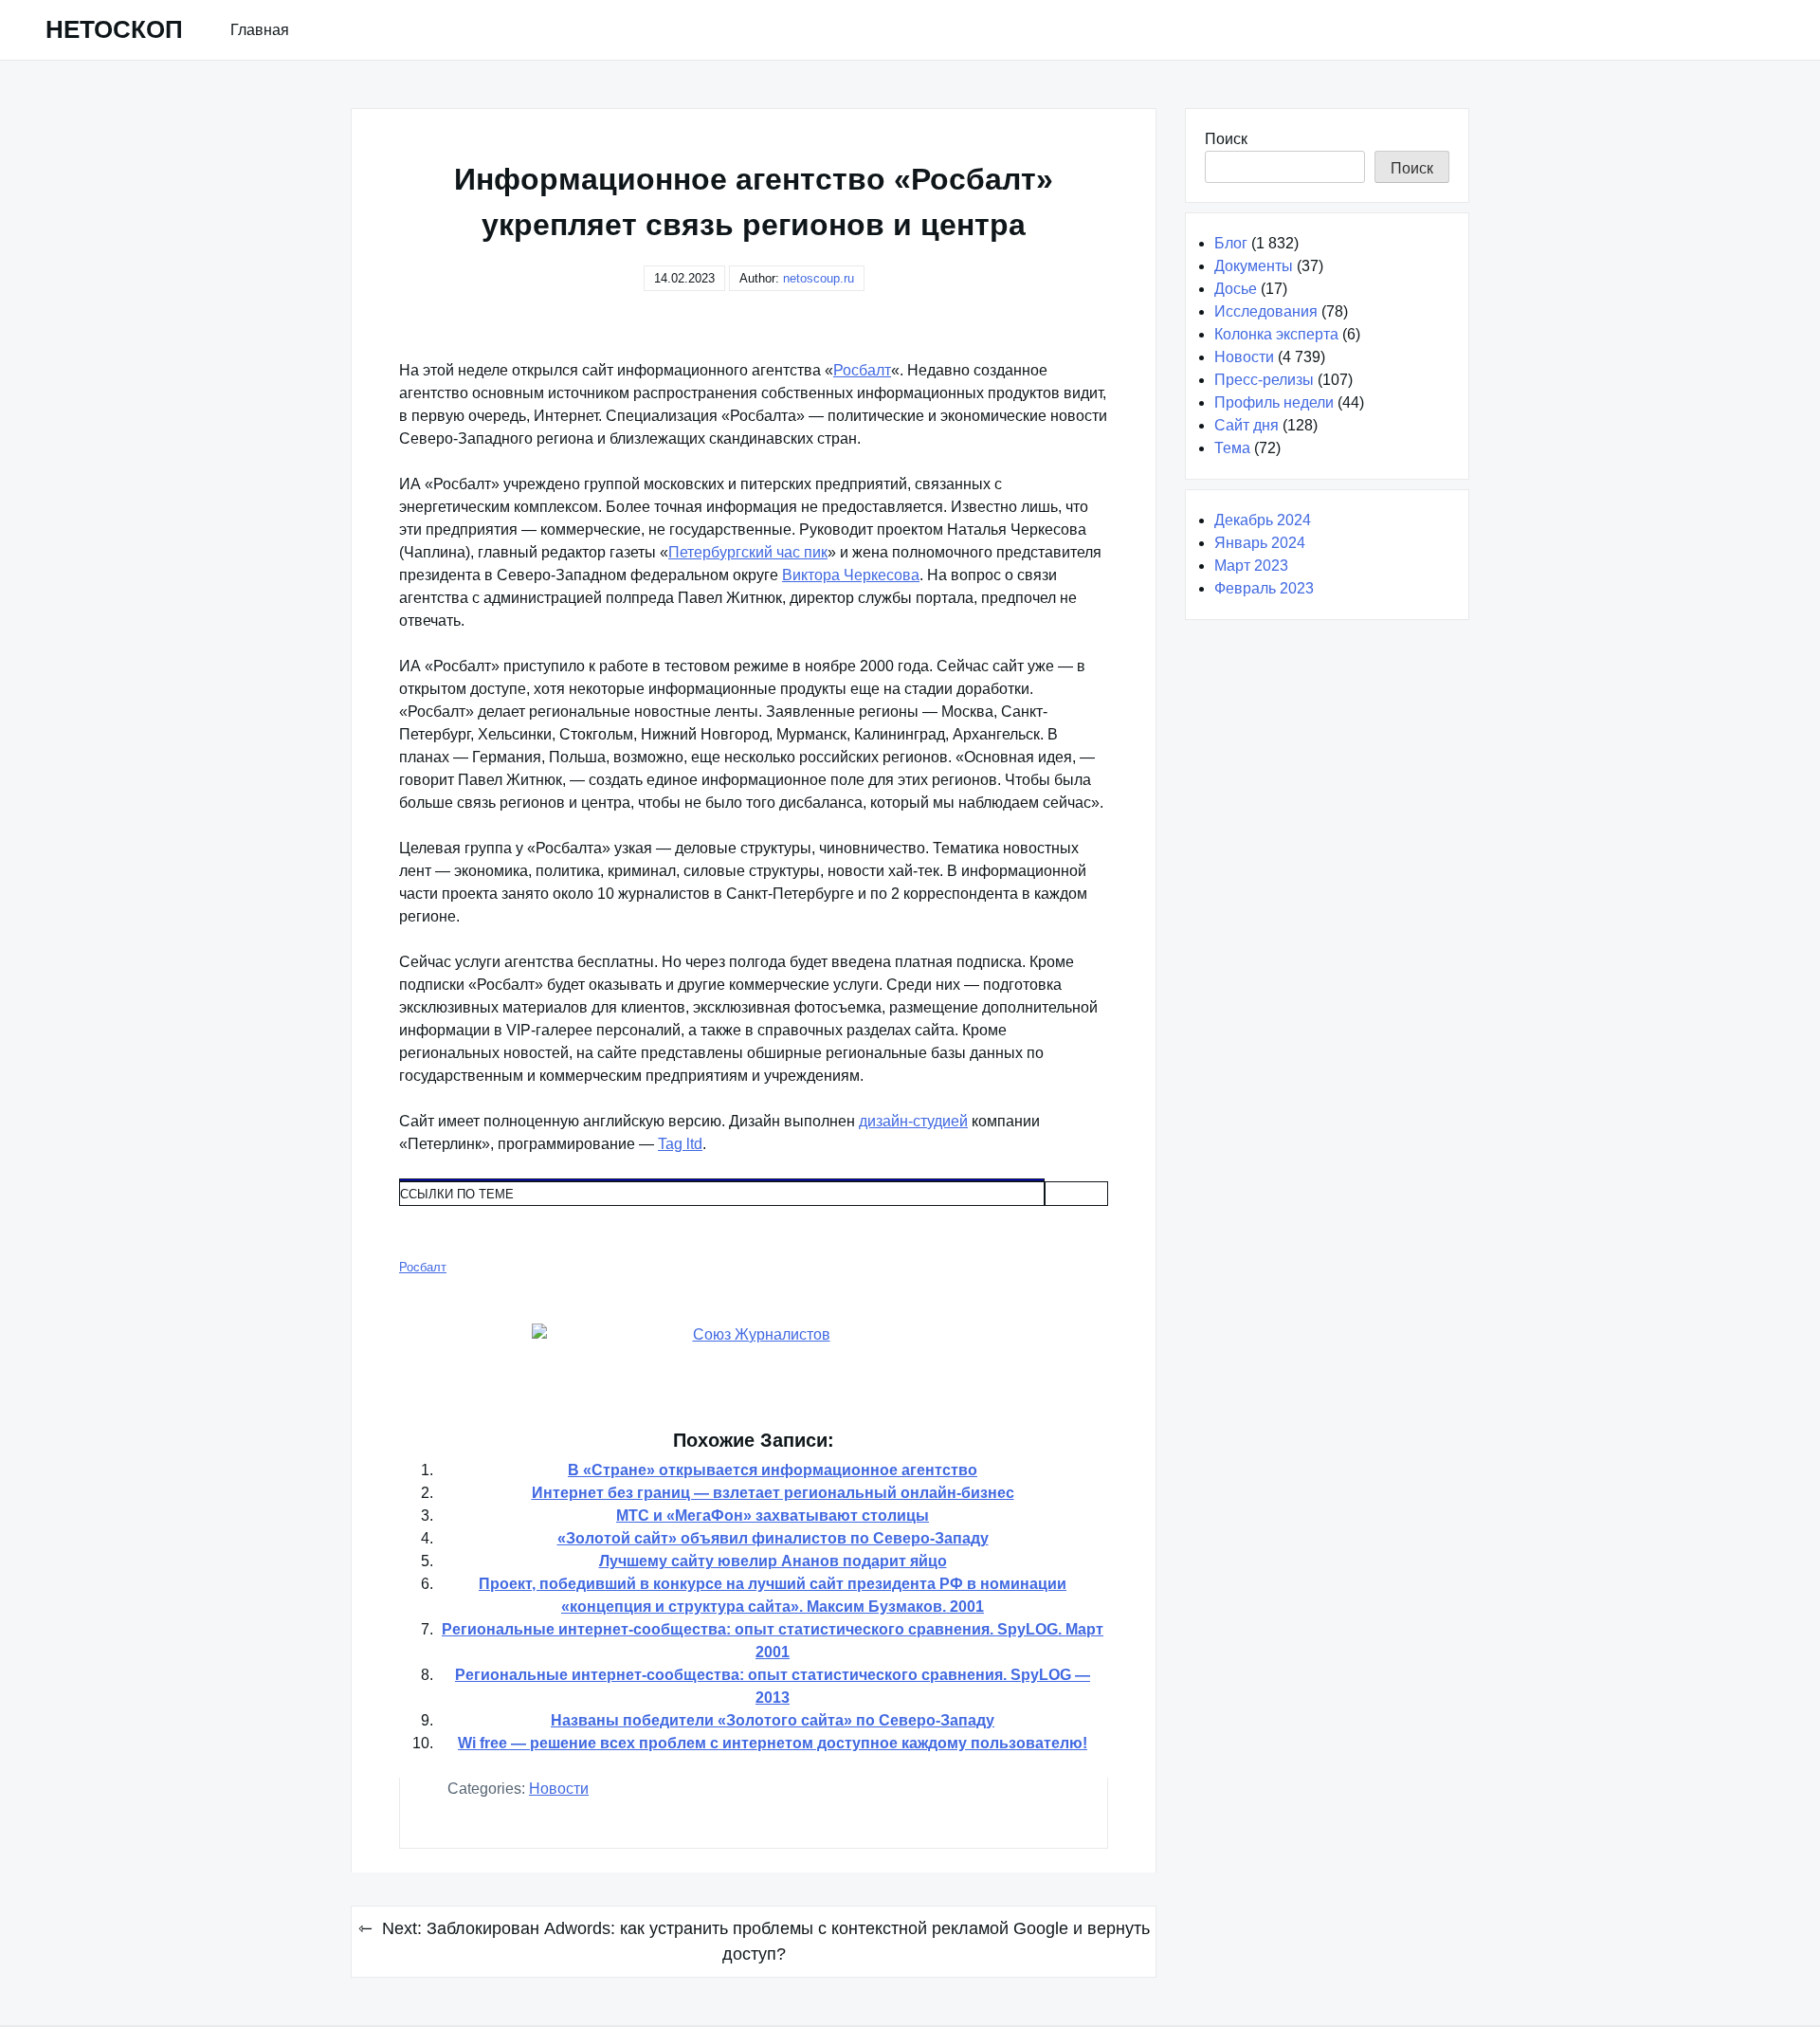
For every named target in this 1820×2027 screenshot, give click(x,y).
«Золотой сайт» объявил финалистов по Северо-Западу (773, 1538)
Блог (1231, 243)
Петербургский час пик (748, 552)
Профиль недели (1274, 402)
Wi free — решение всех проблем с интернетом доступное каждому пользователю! (773, 1743)
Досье (1236, 289)
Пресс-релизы (1264, 380)
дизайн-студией (913, 1121)
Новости (559, 1789)
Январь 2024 (1260, 543)
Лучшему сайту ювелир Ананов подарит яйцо (773, 1561)
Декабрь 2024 (1263, 520)
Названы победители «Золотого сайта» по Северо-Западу (773, 1720)
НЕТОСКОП (114, 29)
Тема (1232, 448)
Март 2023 (1251, 566)
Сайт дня (1247, 425)
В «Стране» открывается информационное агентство (773, 1470)
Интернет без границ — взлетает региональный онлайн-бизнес (773, 1493)
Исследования (1266, 311)
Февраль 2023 (1264, 588)
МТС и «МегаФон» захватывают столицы (773, 1516)
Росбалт (862, 370)
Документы (1254, 266)
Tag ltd (680, 1144)
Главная (260, 30)
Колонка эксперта (1276, 334)
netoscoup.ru (819, 278)
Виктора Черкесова (851, 575)
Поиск (1226, 139)
